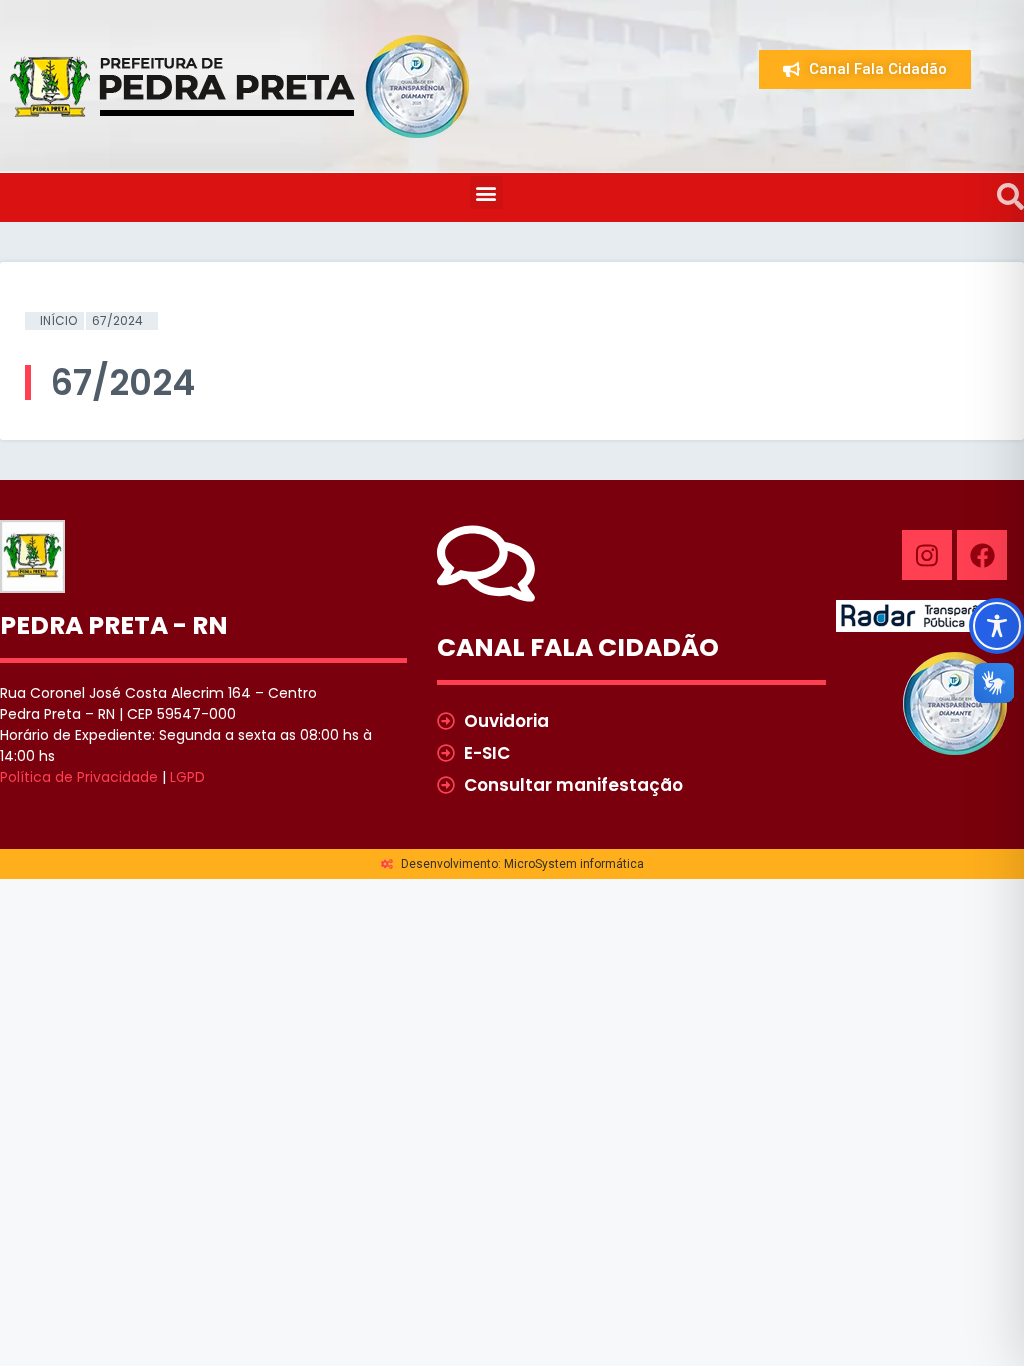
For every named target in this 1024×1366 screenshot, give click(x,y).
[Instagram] (927, 555)
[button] (486, 192)
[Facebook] (982, 555)
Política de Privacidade (79, 777)
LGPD (187, 777)
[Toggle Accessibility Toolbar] (997, 626)
